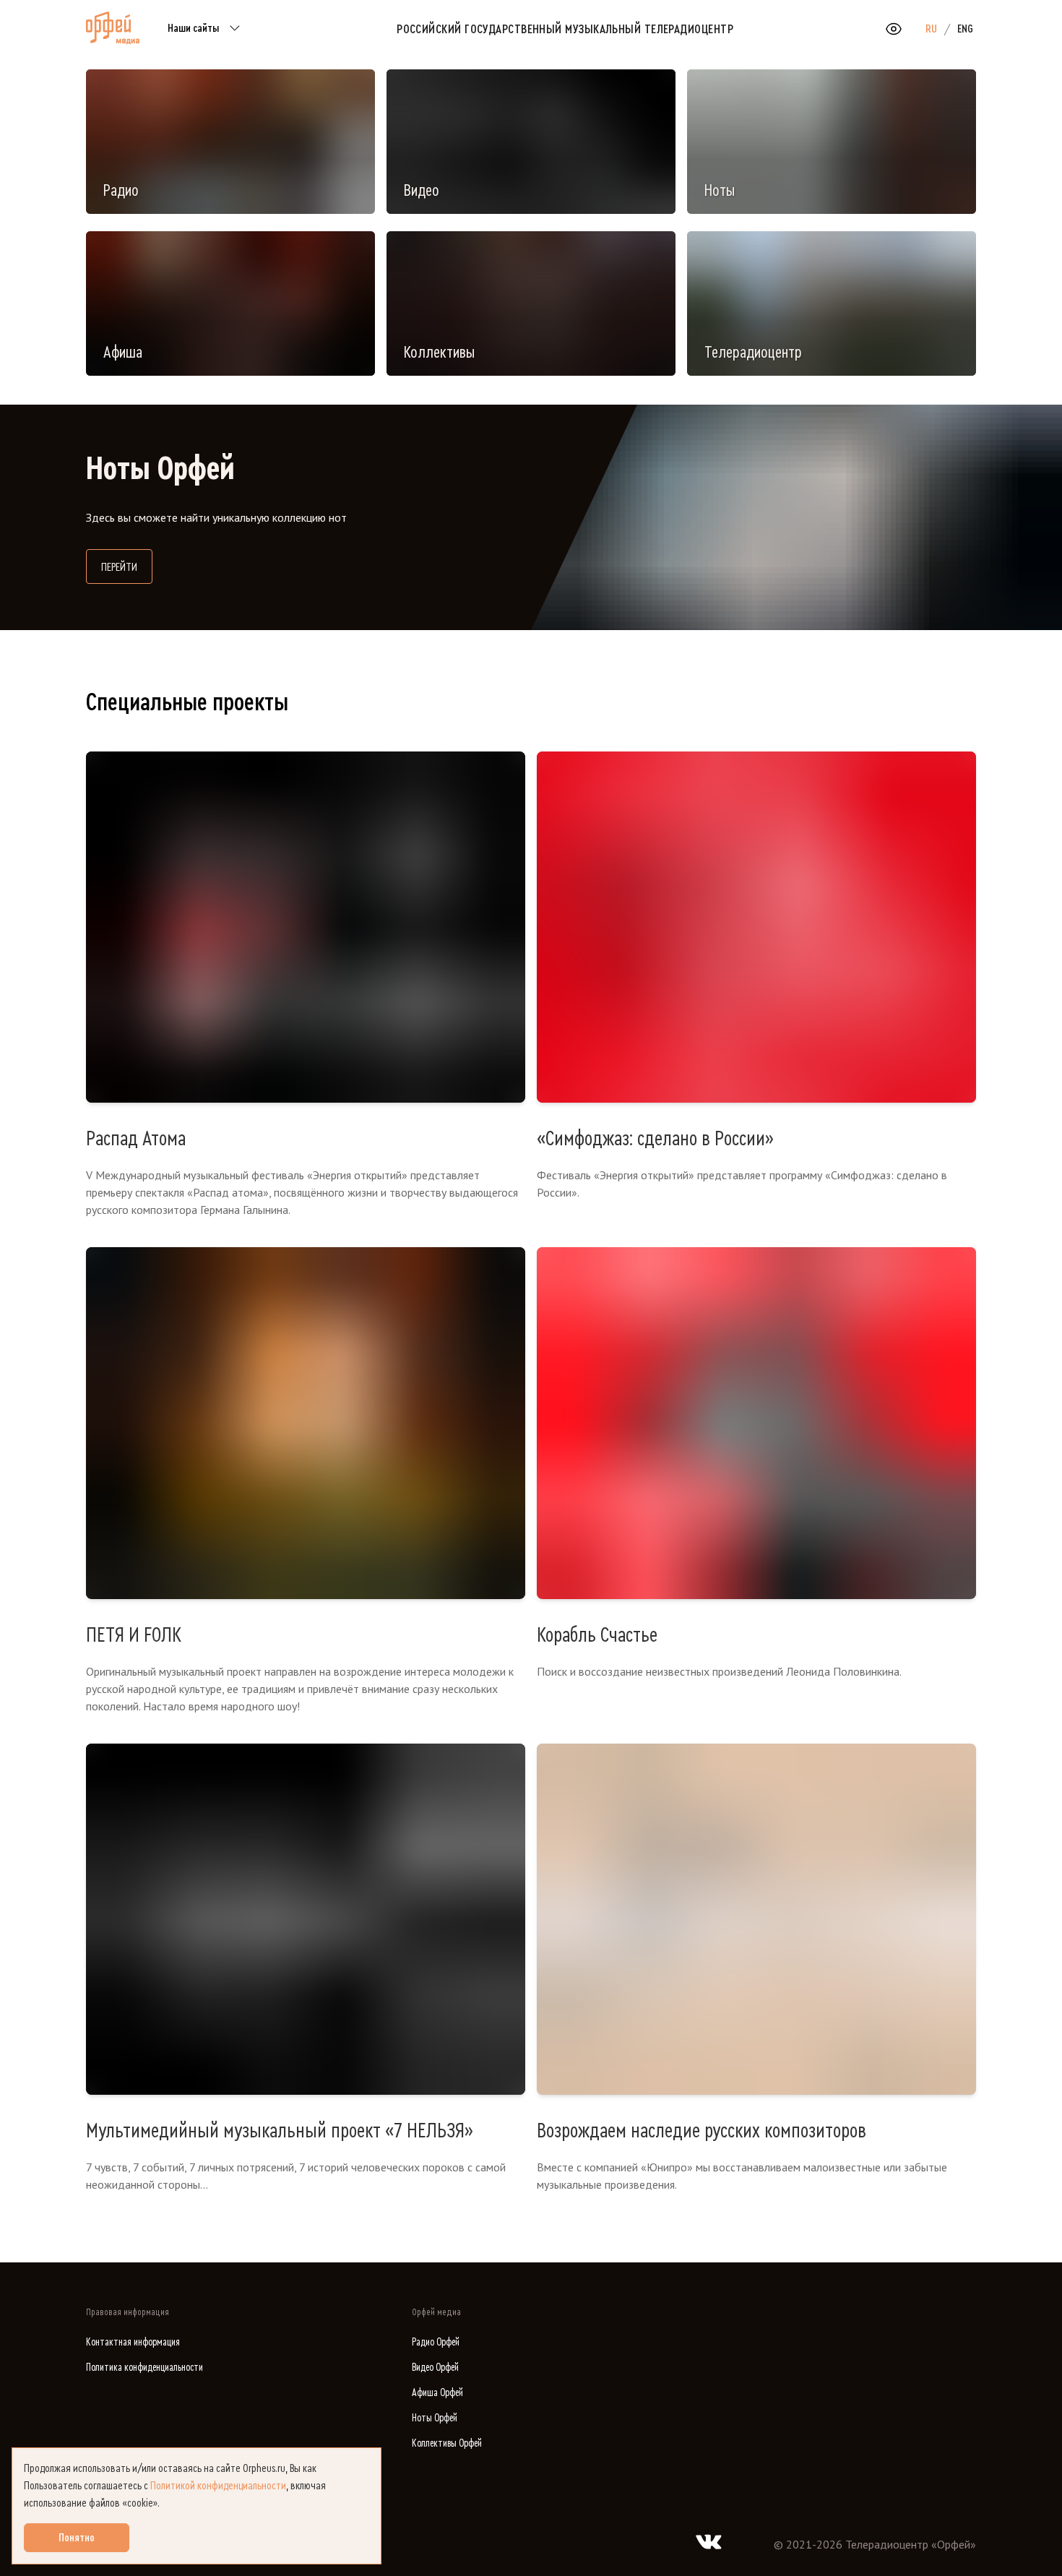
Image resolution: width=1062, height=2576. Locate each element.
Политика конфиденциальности (144, 2368)
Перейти (127, 567)
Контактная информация (133, 2342)
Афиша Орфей (437, 2393)
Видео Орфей (435, 2368)
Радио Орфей (436, 2342)
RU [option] (931, 29)
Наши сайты (193, 28)
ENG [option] (965, 29)
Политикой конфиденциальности (218, 2486)
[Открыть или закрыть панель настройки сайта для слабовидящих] (894, 29)
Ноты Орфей (435, 2418)
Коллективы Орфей (447, 2443)
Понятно (77, 2538)
